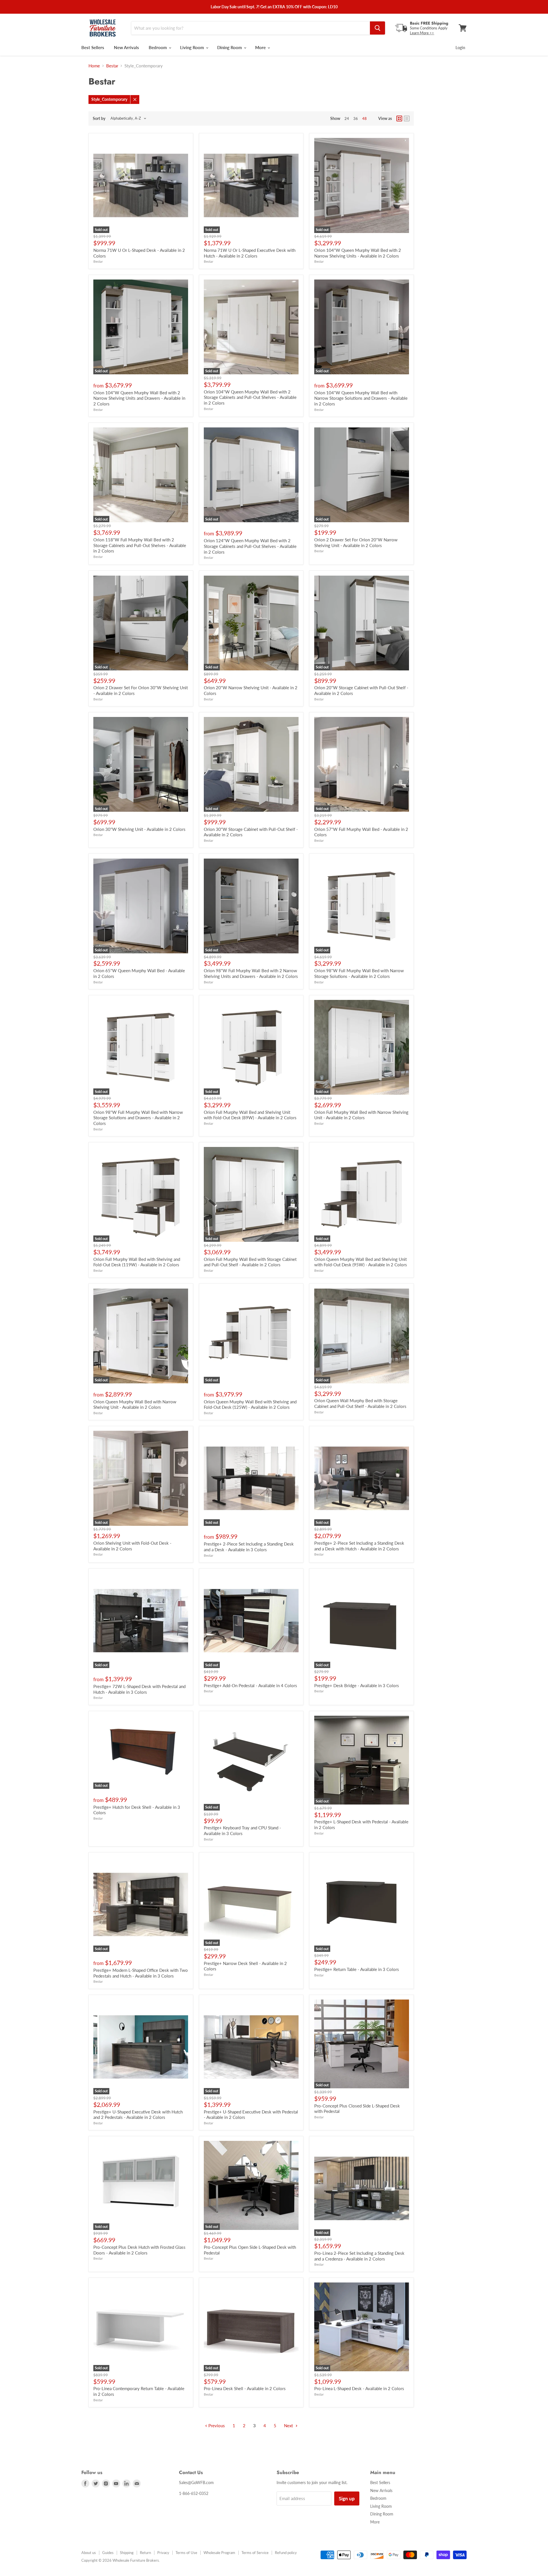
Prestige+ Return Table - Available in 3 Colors (357, 1969)
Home (94, 66)
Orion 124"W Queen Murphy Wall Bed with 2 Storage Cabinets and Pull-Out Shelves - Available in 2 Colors (250, 546)
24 (347, 118)
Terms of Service (255, 2553)
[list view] (407, 118)
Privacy (163, 2553)
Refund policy (286, 2553)
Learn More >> (422, 33)
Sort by (99, 118)
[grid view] (399, 118)
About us (89, 2553)
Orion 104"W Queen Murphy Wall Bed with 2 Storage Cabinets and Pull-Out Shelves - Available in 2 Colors (250, 397)
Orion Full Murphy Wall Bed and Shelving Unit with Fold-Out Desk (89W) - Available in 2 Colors (250, 1115)
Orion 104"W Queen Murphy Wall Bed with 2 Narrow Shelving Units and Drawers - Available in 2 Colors (139, 398)
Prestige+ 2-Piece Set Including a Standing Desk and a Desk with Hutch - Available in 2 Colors (359, 1546)
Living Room (193, 47)
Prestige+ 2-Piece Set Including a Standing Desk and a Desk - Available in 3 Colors (249, 1547)
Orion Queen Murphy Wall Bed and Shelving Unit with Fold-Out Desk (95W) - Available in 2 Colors (361, 1262)
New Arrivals (126, 47)
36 (356, 118)
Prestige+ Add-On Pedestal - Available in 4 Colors (250, 1685)
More (261, 47)
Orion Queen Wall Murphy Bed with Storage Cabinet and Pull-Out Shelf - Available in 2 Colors (360, 1403)
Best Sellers (93, 47)
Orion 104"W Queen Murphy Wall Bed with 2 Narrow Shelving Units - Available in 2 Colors (358, 253)
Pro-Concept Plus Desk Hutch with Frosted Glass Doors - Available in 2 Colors (139, 2250)
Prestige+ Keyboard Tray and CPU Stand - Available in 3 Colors (242, 1830)
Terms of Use (186, 2553)
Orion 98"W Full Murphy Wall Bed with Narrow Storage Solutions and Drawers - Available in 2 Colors (138, 1118)
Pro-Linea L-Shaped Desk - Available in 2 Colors (359, 2388)
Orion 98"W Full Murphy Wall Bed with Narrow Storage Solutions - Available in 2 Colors (359, 973)
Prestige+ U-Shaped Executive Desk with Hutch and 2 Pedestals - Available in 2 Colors (138, 2115)
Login (460, 48)
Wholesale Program (219, 2553)
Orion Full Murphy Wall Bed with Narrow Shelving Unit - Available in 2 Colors (361, 1115)
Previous (216, 2426)
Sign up (347, 2498)
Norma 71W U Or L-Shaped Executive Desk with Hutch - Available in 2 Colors (250, 253)
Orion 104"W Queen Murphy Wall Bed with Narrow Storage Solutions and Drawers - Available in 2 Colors (361, 398)
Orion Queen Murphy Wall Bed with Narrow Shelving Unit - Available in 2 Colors (135, 1404)
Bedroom (158, 47)
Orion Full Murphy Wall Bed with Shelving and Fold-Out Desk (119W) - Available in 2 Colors (137, 1262)
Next (289, 2426)
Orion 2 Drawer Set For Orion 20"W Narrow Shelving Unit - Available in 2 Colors (356, 542)
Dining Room (230, 47)
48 (364, 118)
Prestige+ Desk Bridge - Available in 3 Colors (357, 1685)
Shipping (127, 2553)
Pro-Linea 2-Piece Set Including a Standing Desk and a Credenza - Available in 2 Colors (359, 2256)
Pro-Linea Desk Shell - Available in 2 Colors (245, 2388)
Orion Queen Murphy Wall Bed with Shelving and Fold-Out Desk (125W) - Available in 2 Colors (250, 1404)
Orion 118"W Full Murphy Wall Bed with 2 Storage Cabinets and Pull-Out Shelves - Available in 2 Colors (140, 545)
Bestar (112, 66)
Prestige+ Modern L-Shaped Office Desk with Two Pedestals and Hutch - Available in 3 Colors (141, 1973)
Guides (108, 2553)
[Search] (377, 28)
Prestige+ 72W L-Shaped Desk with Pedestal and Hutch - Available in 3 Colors (139, 1689)
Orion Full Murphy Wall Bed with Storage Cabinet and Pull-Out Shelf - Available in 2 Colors (250, 1262)
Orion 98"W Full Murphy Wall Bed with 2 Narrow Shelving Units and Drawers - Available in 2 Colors (251, 973)
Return (145, 2553)
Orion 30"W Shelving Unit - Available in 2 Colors (139, 829)
